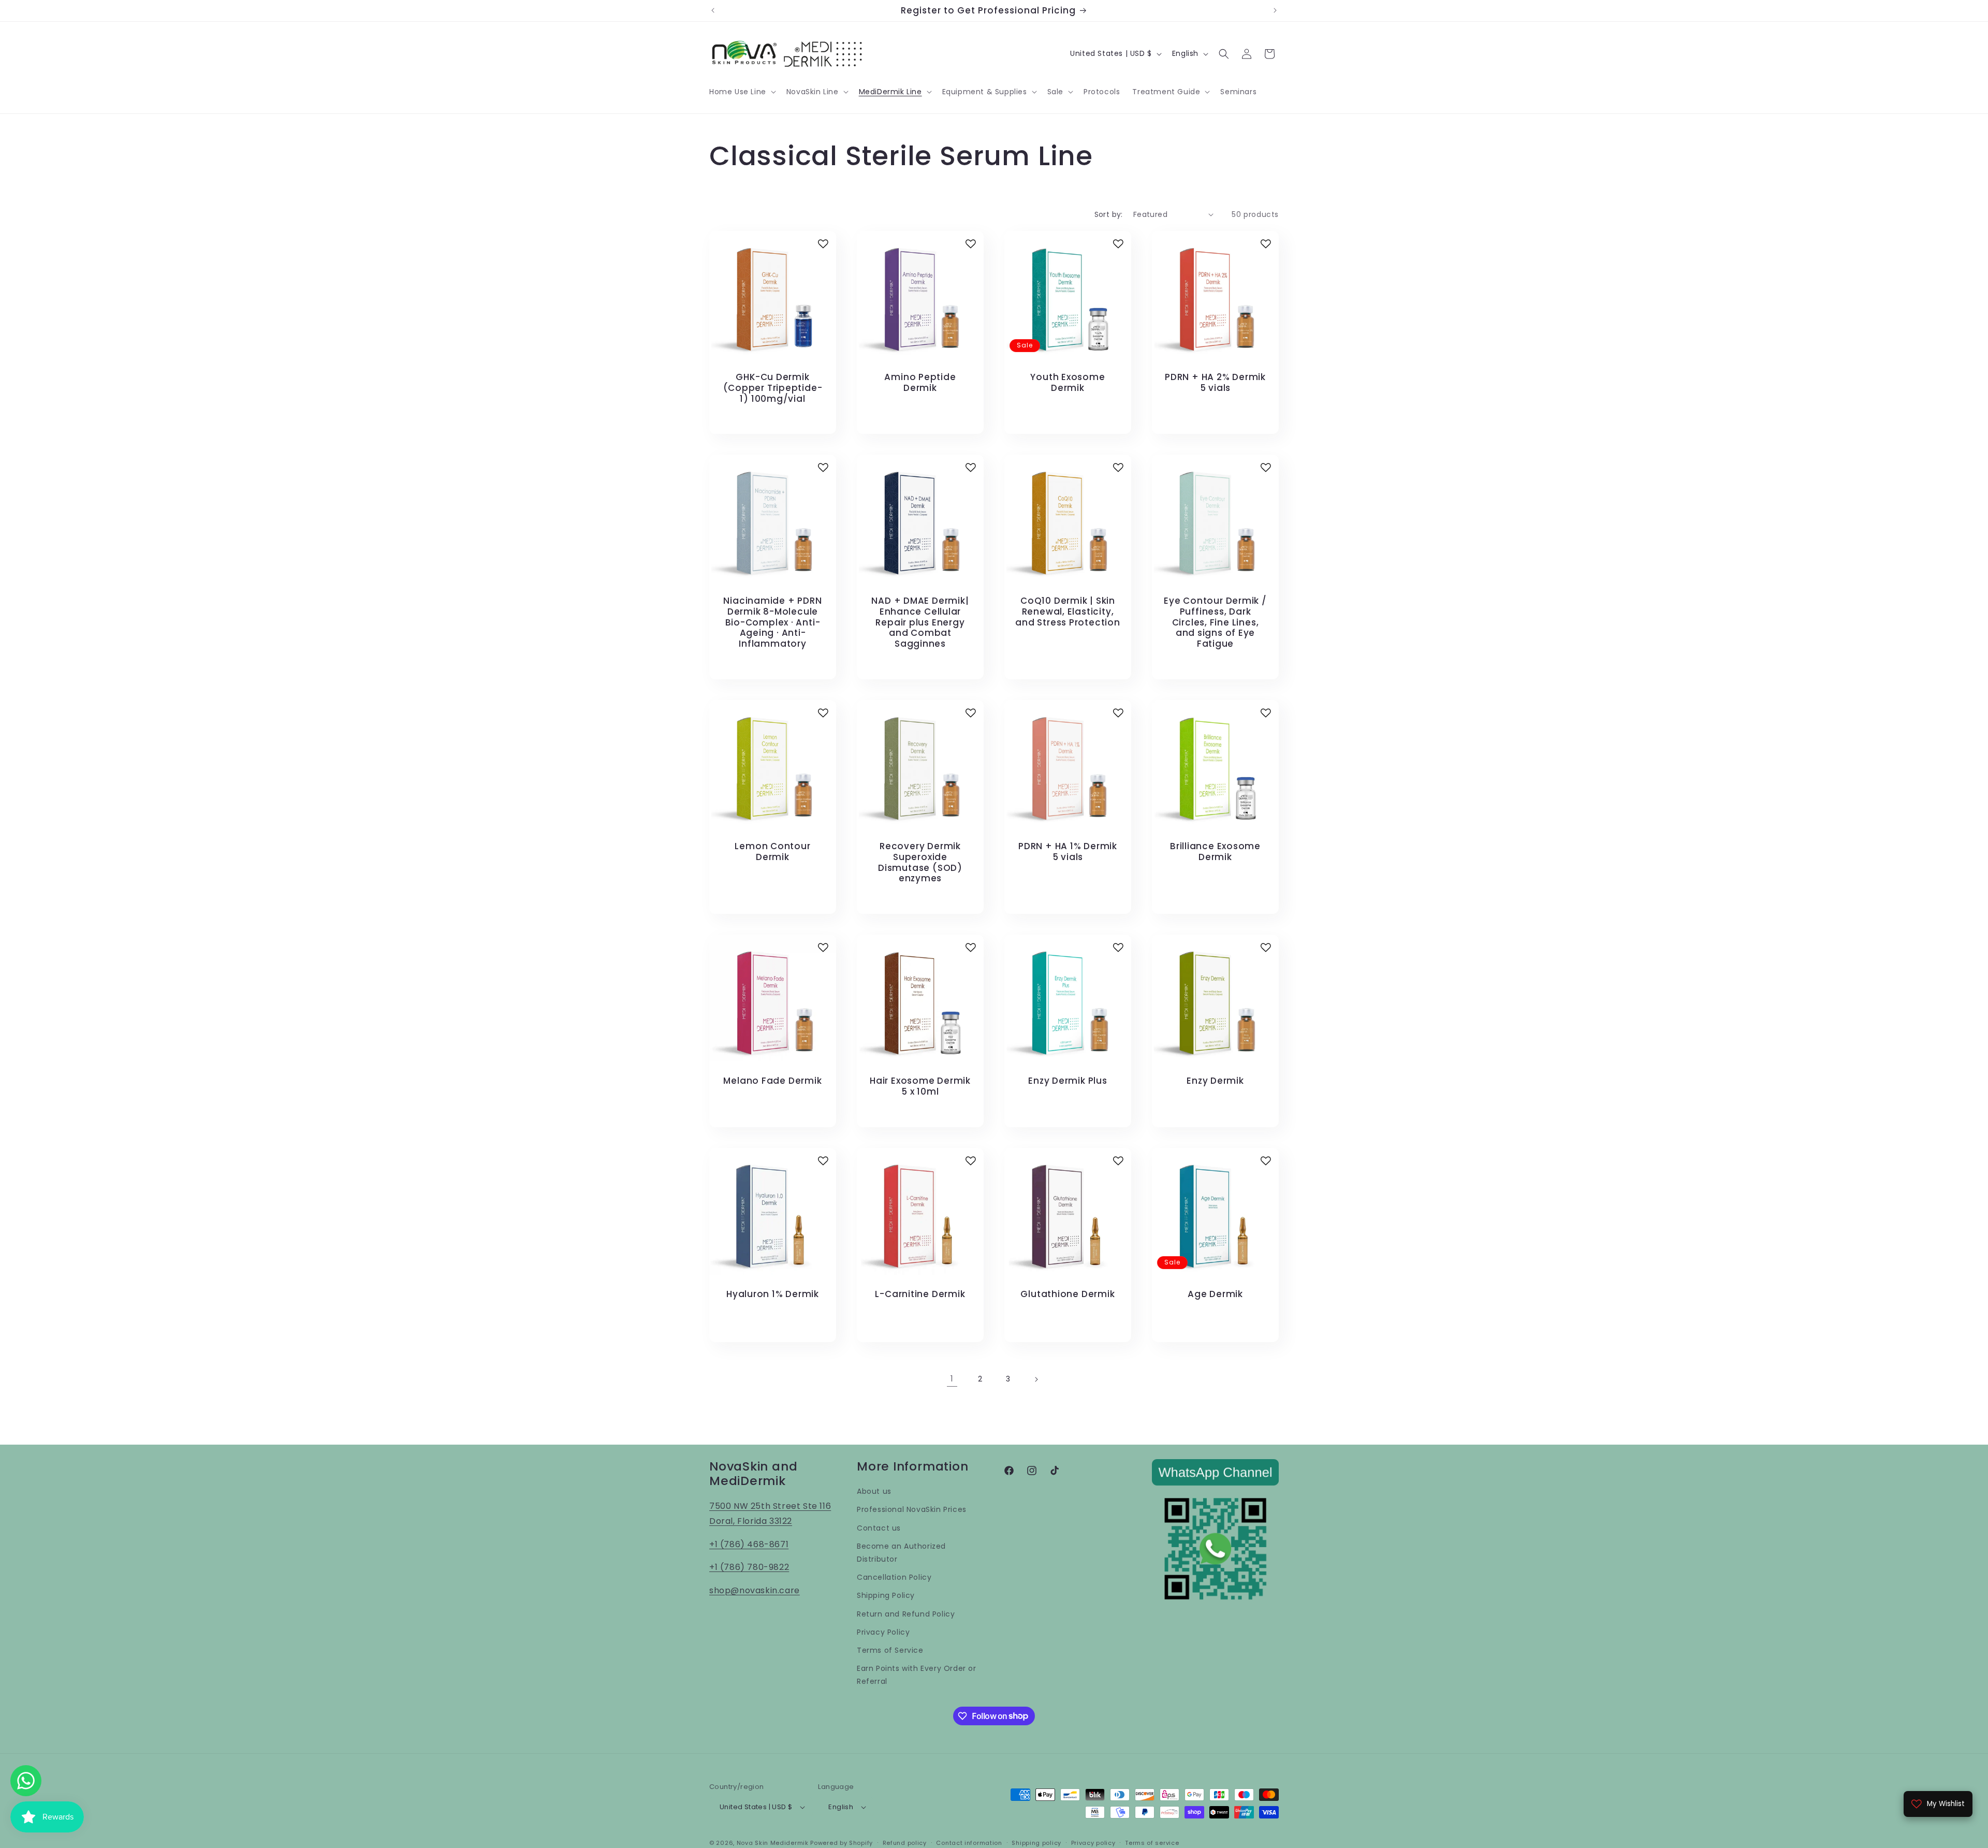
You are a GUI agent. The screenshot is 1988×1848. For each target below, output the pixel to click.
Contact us (879, 1528)
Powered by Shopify (842, 1843)
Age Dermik (1215, 1294)
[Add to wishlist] (823, 244)
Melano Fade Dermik (772, 1081)
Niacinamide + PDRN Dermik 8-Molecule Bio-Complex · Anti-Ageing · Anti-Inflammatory (772, 622)
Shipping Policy (886, 1595)
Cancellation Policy (894, 1577)
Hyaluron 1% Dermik (773, 1294)
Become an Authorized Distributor (901, 1553)
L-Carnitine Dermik (920, 1294)
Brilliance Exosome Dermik (1215, 852)
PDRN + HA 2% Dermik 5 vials (1215, 383)
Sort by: (1109, 214)
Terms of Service (890, 1650)
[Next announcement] (1275, 10)
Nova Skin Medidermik (773, 1843)
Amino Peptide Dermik (920, 383)
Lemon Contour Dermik (772, 852)
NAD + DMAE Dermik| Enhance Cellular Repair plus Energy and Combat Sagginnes (920, 622)
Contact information (969, 1843)
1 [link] (952, 1379)
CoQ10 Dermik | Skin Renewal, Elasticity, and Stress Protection (1068, 612)
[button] (742, 92)
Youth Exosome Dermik (1068, 383)
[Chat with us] (26, 1781)
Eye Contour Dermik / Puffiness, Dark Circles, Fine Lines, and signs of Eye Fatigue (1215, 622)
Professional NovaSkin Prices (912, 1509)
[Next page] (1036, 1379)
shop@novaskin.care (755, 1590)
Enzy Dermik (1215, 1081)
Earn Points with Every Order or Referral (917, 1675)
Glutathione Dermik (1068, 1294)
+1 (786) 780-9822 (749, 1567)
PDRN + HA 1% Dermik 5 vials (1068, 852)
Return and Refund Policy (906, 1614)
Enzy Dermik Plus (1068, 1081)
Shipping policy (1036, 1843)
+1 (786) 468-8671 (749, 1544)
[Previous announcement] (713, 10)
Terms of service (1152, 1843)
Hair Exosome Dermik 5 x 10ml (920, 1086)
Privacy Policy (883, 1632)
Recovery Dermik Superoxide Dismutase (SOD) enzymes (920, 862)
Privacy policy (1093, 1843)
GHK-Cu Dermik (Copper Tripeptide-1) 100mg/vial (773, 388)
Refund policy (905, 1843)
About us (874, 1491)
